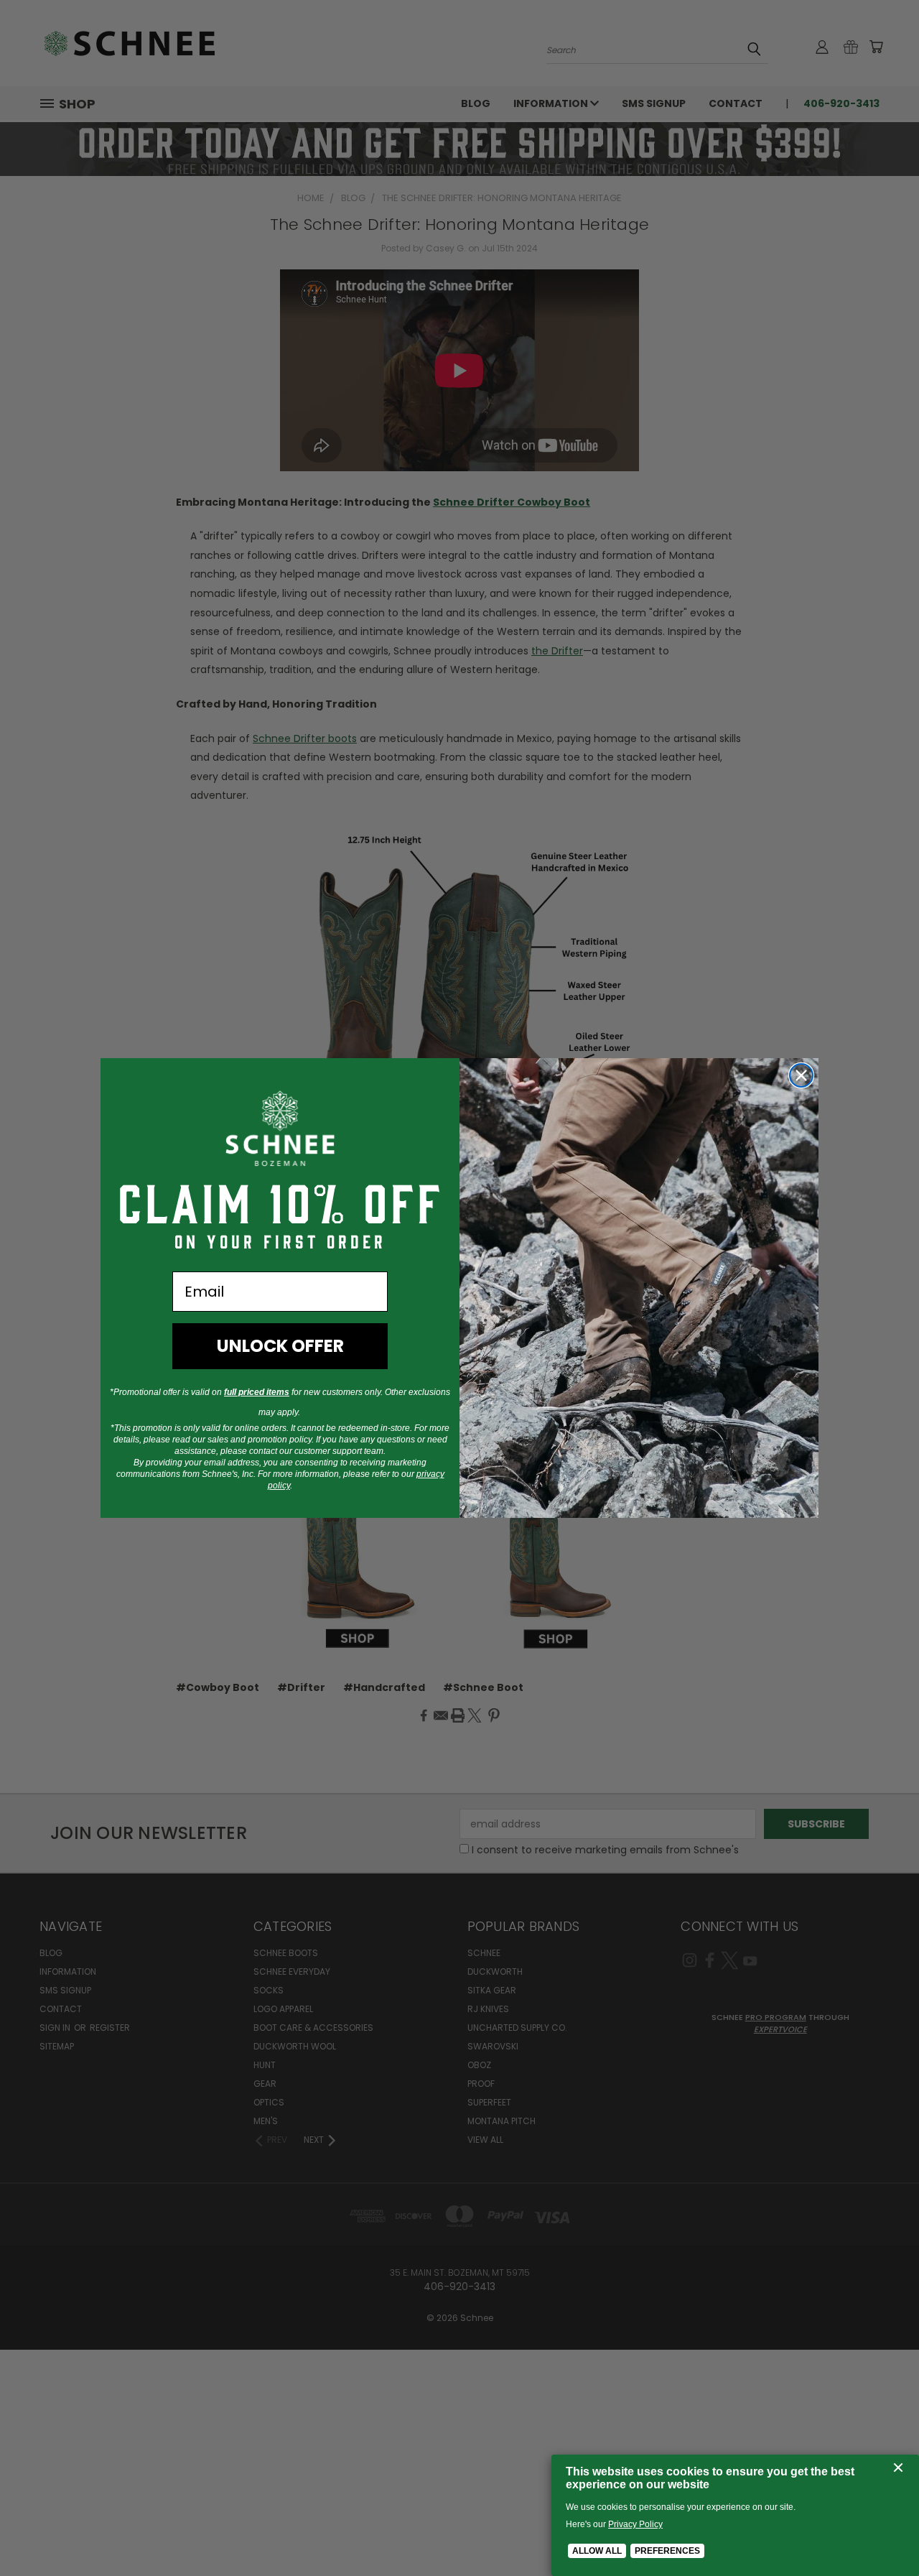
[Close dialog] (801, 1075)
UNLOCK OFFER (280, 1346)
